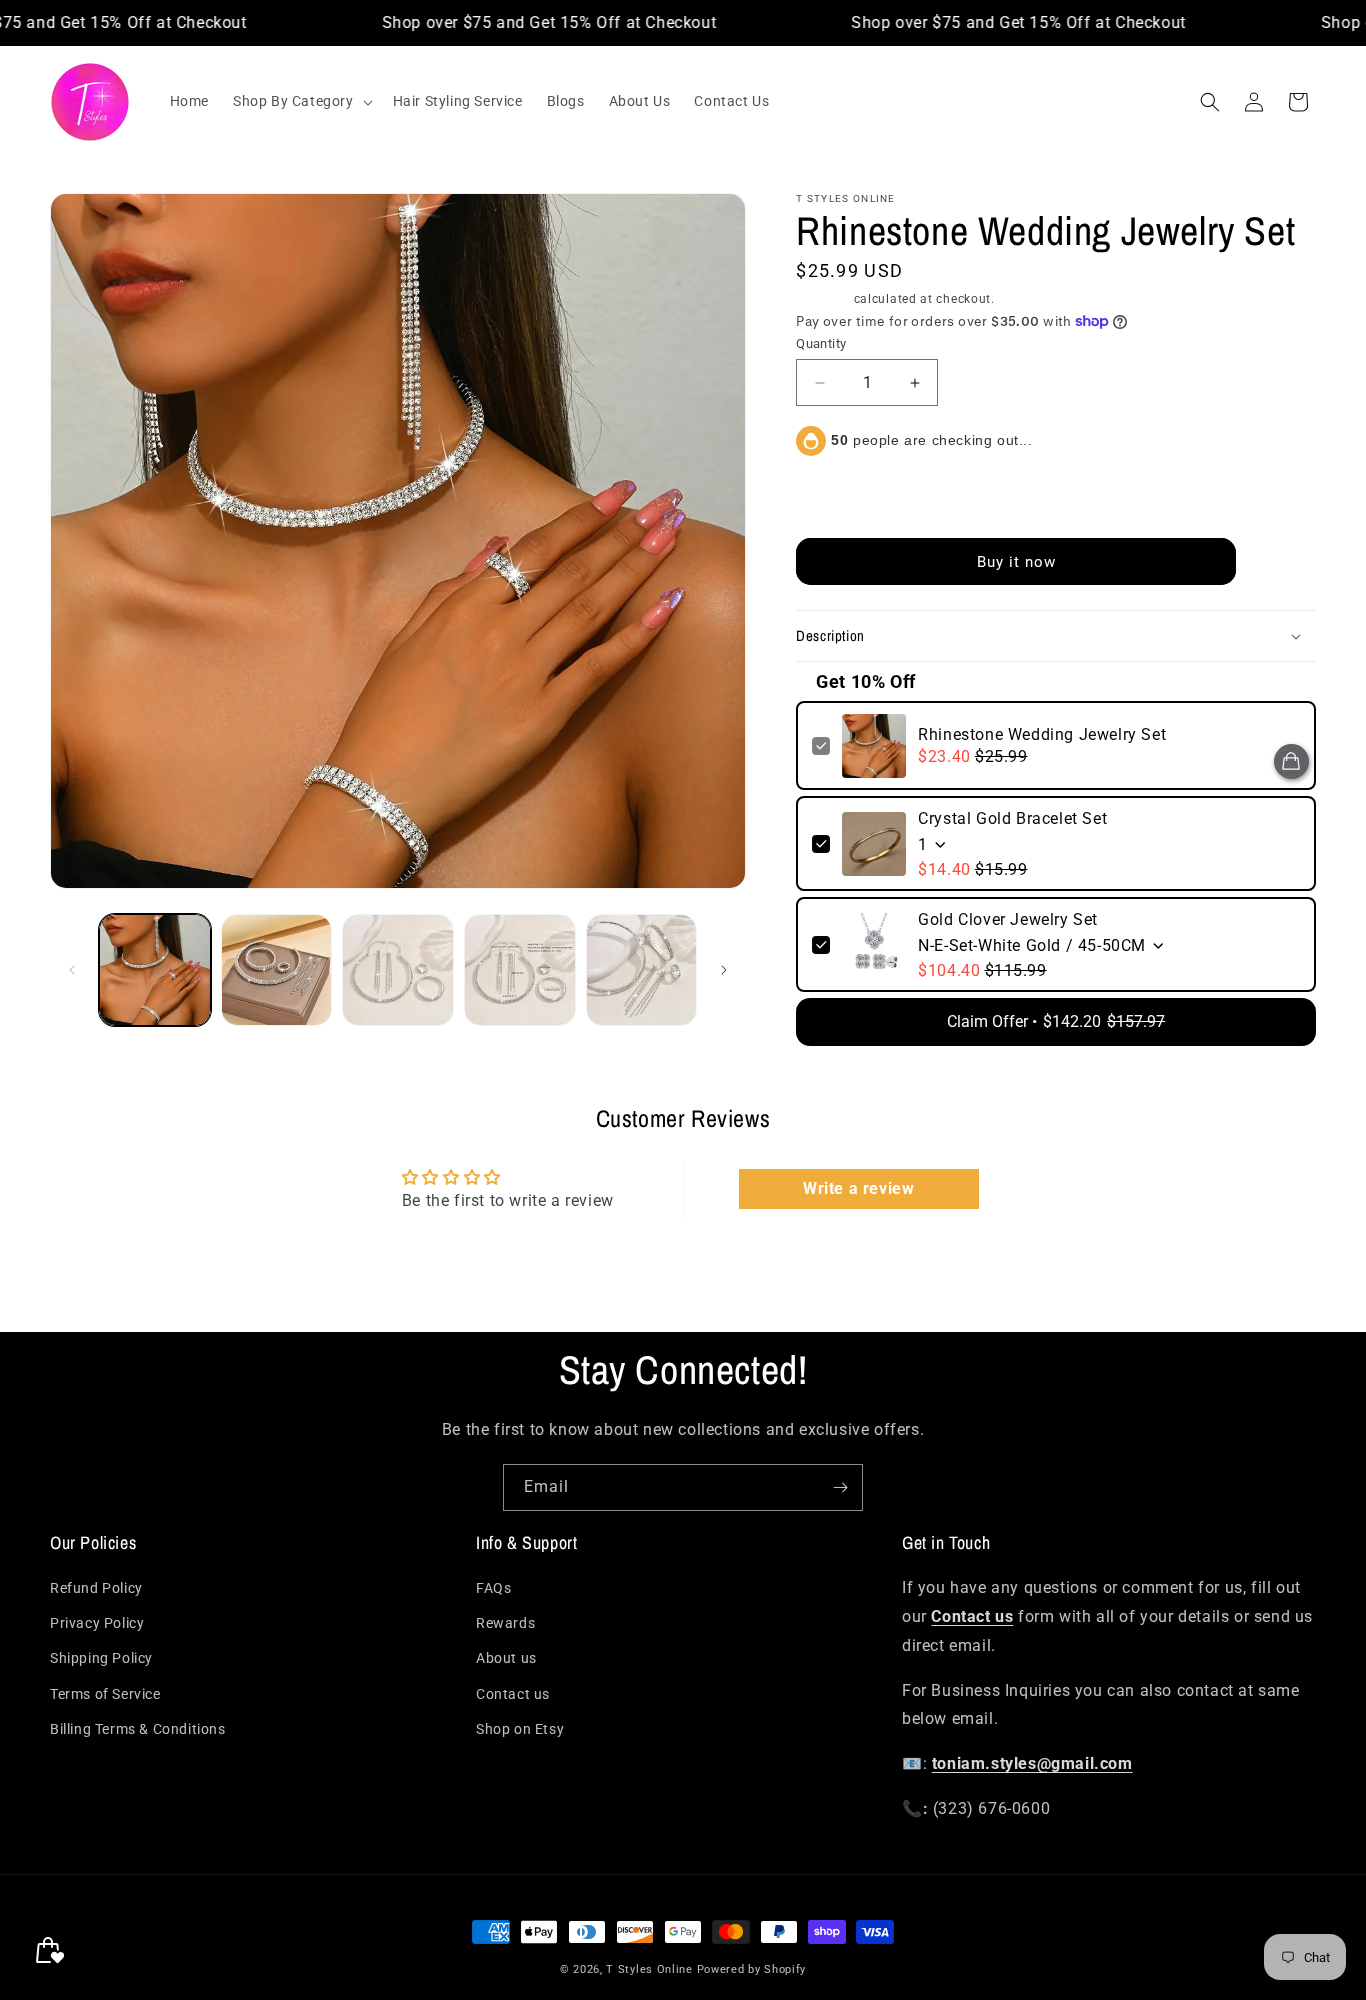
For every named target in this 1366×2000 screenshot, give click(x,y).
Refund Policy (96, 1589)
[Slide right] (724, 970)
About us (506, 1659)
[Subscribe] (840, 1487)
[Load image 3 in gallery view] (398, 970)
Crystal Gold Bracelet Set (1012, 818)
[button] (301, 101)
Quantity (821, 343)
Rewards (505, 1624)
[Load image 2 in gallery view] (277, 970)
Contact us (513, 1694)
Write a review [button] (858, 1188)
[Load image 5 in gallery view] (642, 970)
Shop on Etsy (520, 1729)
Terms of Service (105, 1694)
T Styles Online (649, 1969)
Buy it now (1016, 562)
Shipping (823, 299)
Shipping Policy (101, 1659)
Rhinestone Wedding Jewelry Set (1042, 734)
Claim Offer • (1056, 1021)
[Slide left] (72, 970)
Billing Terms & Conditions (138, 1729)
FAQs (493, 1589)
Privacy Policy (97, 1624)
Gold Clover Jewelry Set (1008, 919)
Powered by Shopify (752, 1969)
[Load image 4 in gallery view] (520, 970)
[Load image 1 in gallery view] (155, 970)
